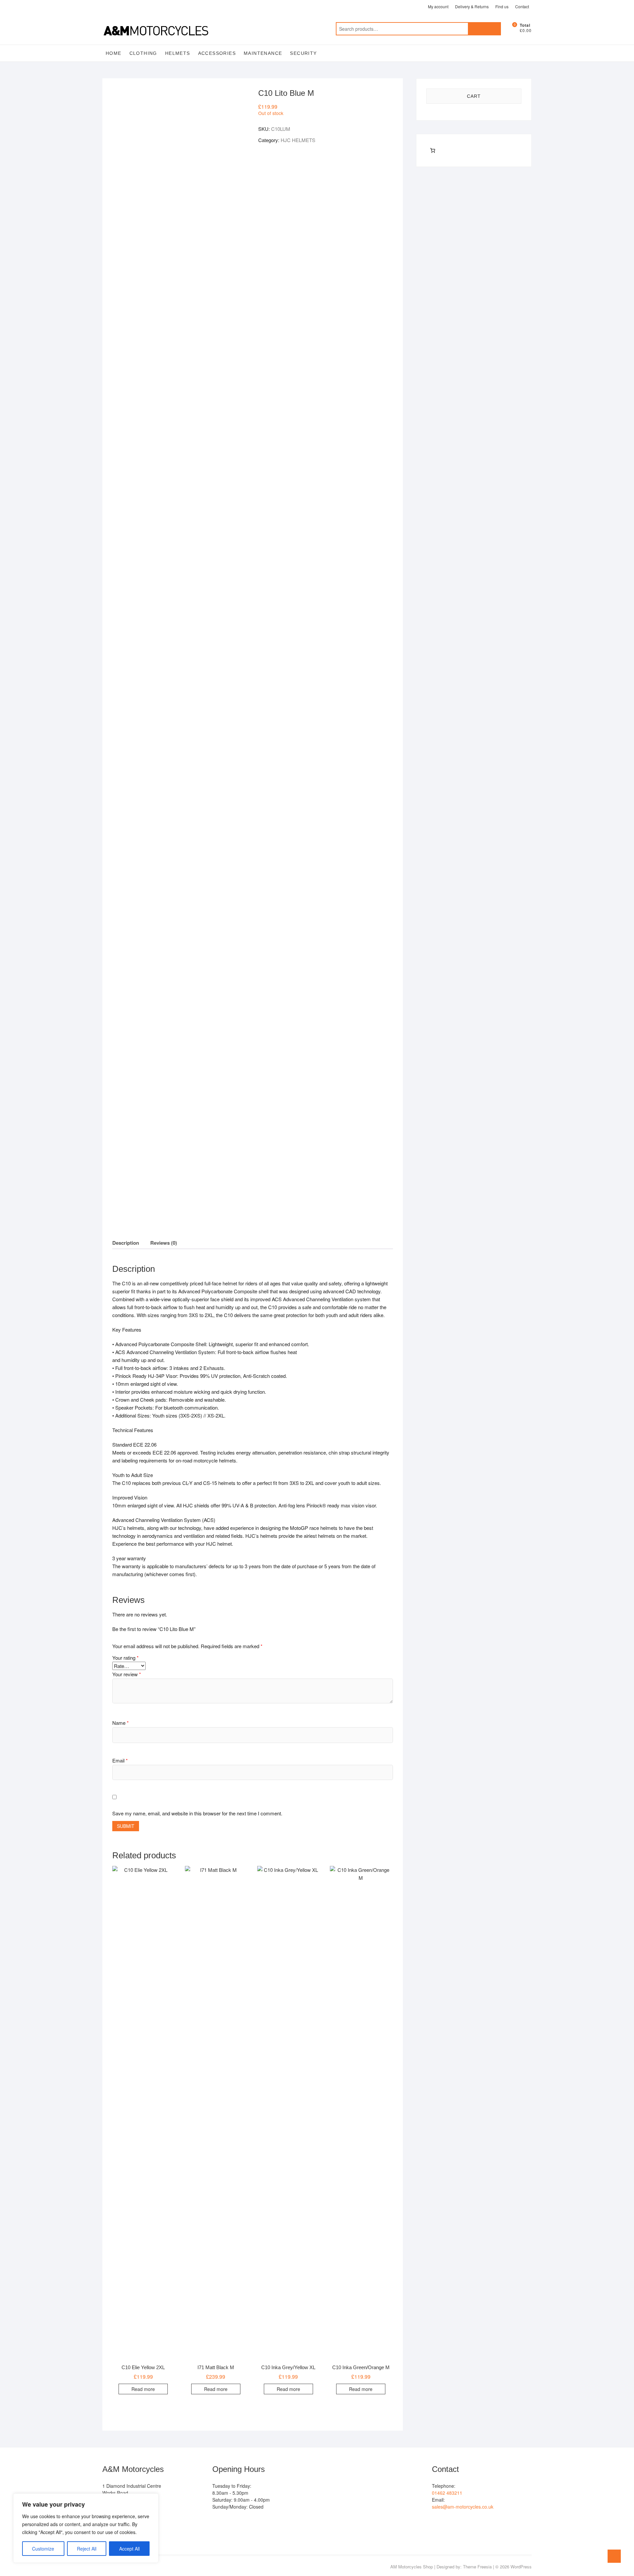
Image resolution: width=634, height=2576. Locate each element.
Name (121, 1723)
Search (484, 29)
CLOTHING (143, 53)
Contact (522, 6)
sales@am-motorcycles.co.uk (463, 2507)
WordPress (521, 2567)
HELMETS (178, 53)
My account (438, 6)
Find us (502, 6)
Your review (127, 1674)
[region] (86, 2528)
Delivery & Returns (472, 6)
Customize (43, 2549)
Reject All (87, 2549)
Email (120, 1760)
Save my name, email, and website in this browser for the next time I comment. (197, 1813)
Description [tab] (126, 1243)
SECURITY (303, 53)
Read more (143, 2389)
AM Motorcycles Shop (412, 2567)
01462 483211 (447, 2493)
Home (114, 53)
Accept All (129, 2549)
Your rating (125, 1658)
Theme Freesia (477, 2567)
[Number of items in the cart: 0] (433, 150)
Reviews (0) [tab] (164, 1243)
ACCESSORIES (217, 53)
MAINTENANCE (263, 53)
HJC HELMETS (298, 140)
